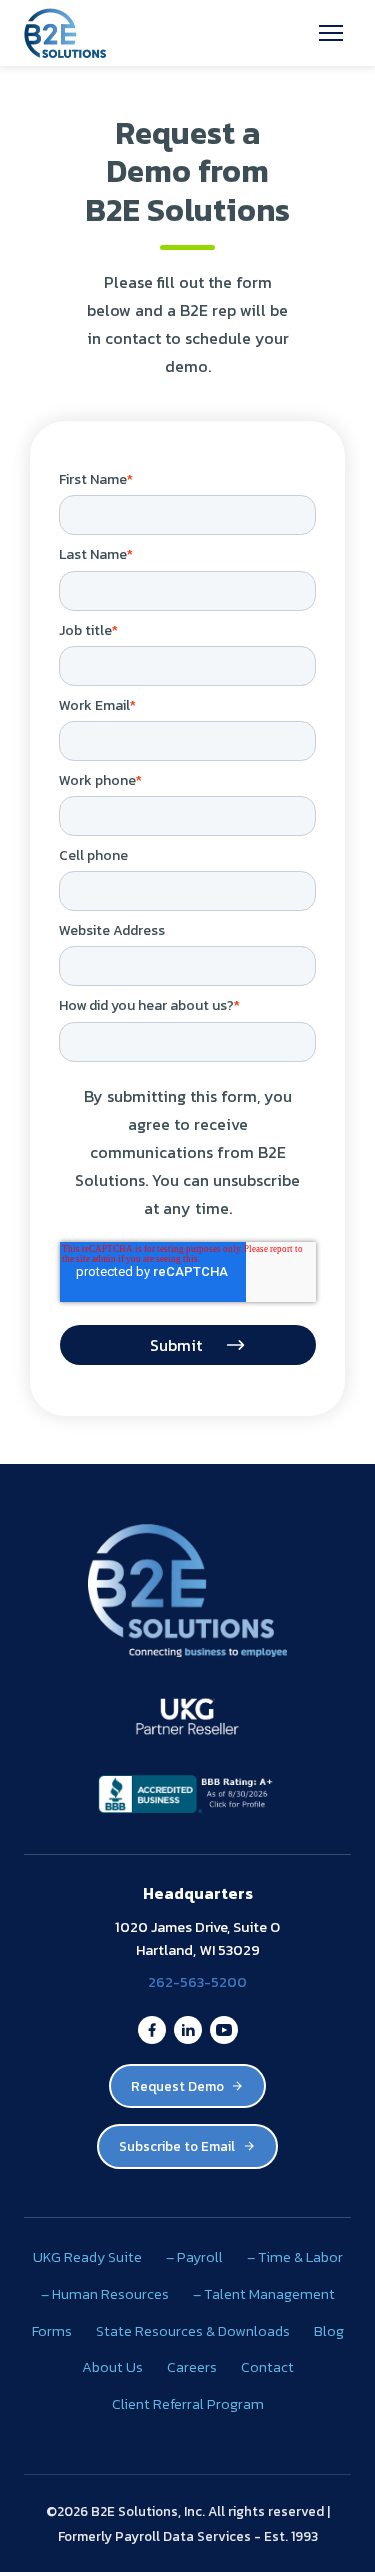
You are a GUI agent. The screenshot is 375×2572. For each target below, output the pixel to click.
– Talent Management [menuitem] (264, 2294)
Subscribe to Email (177, 2146)
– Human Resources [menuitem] (105, 2294)
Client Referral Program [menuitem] (188, 2404)
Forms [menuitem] (52, 2331)
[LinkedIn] (188, 2030)
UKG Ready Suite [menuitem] (87, 2257)
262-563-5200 (197, 1982)
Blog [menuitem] (329, 2331)
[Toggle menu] (331, 33)
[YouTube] (224, 2030)
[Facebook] (152, 2030)
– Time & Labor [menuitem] (295, 2257)
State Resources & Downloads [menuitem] (193, 2331)
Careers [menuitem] (192, 2367)
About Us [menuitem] (112, 2367)
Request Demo (177, 2086)
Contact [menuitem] (267, 2367)
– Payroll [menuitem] (194, 2257)
